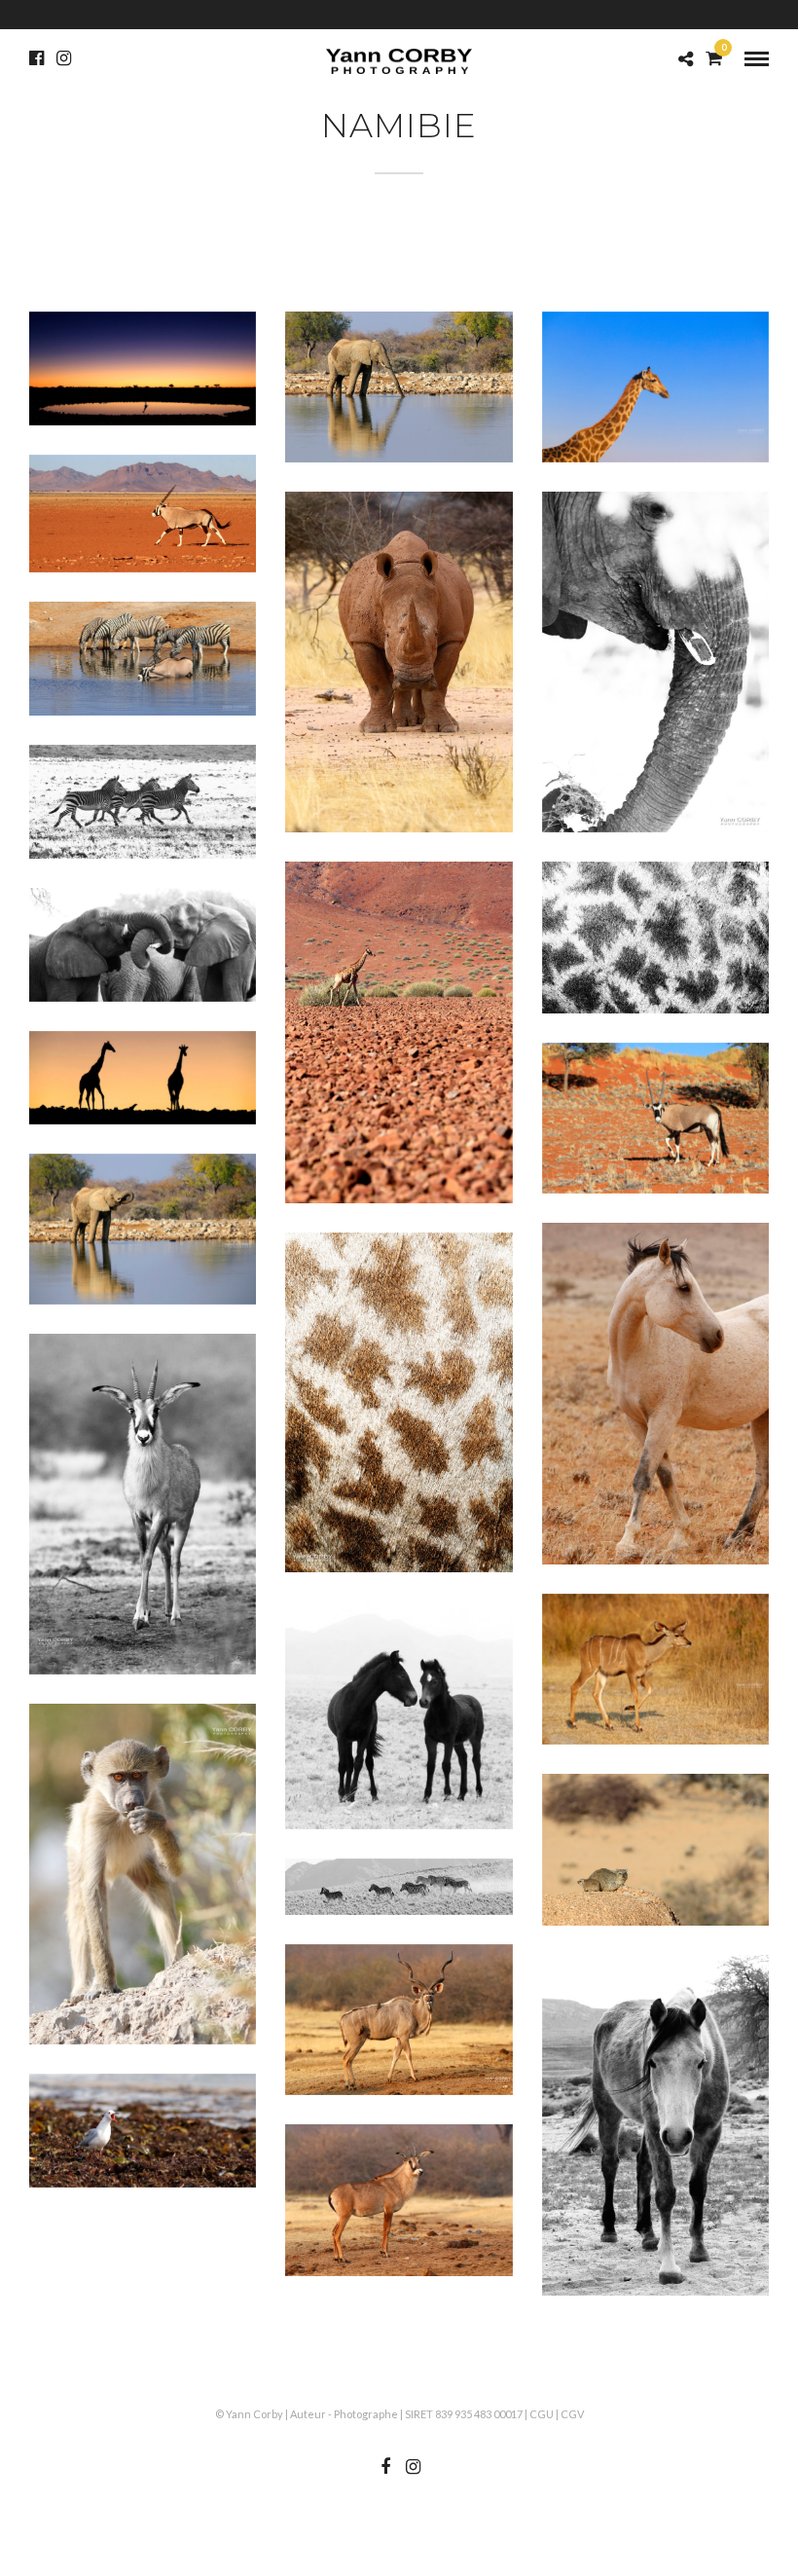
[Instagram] (64, 58)
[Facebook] (36, 58)
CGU (542, 2414)
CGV (572, 2414)
